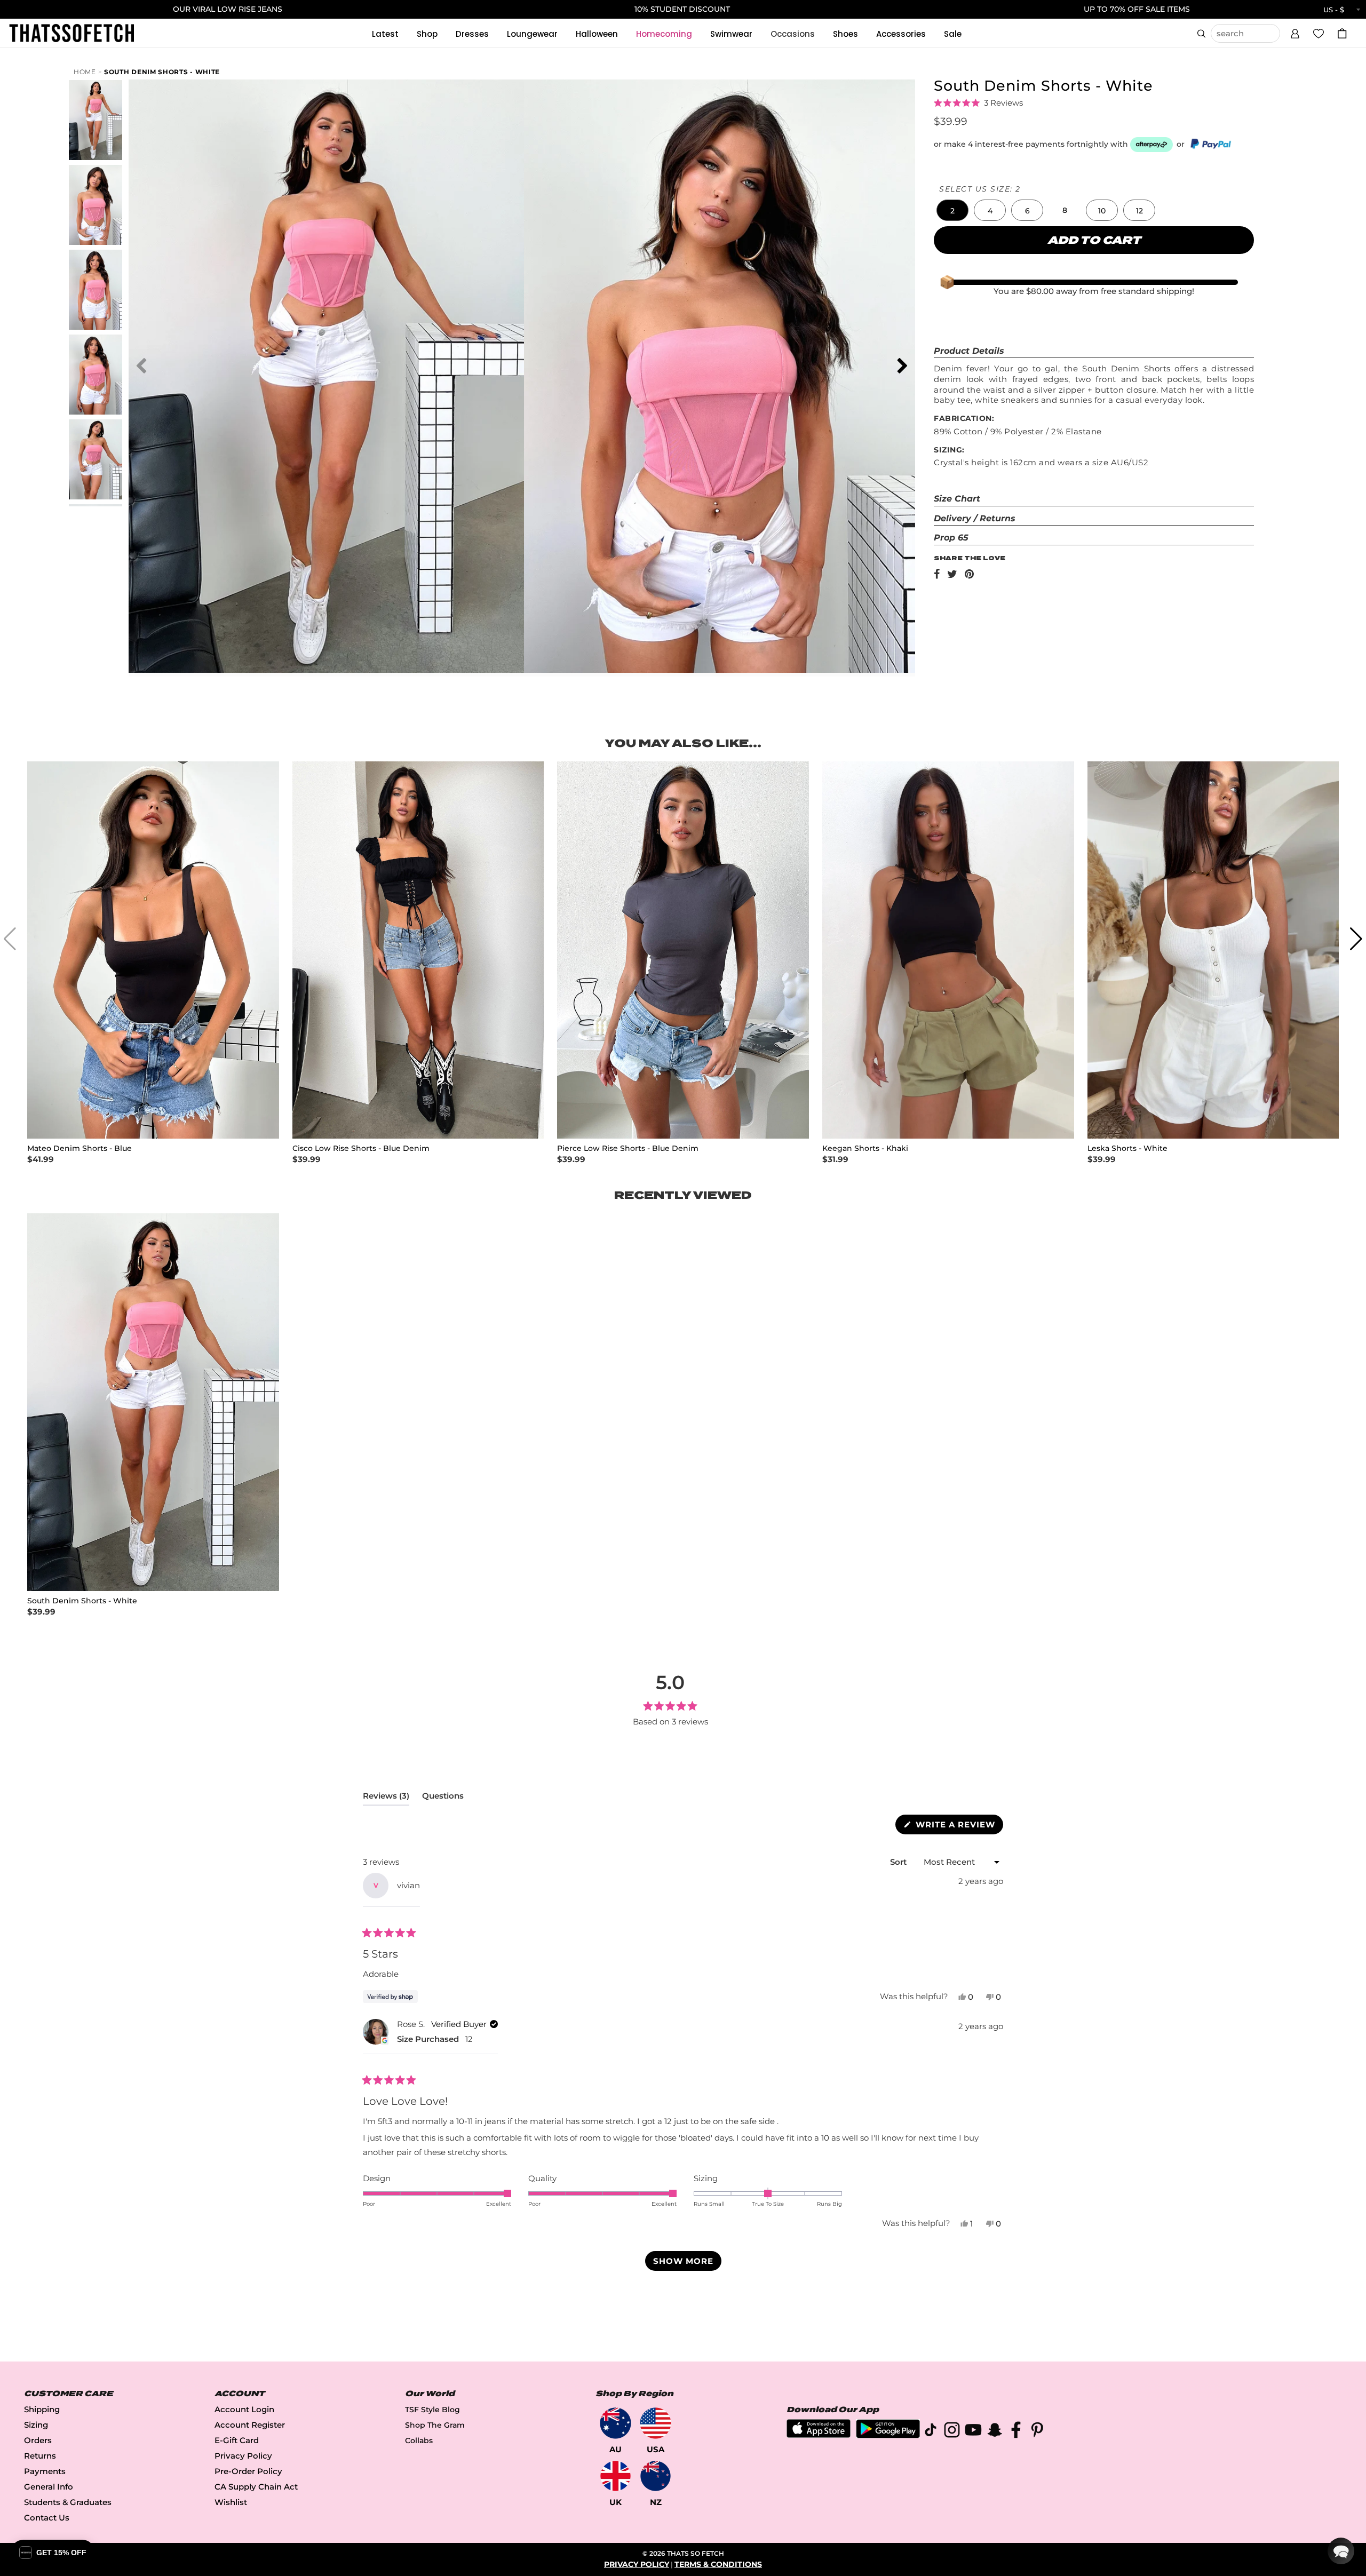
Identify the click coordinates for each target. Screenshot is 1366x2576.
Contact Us (47, 2518)
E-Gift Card (237, 2440)
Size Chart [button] (957, 499)
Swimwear (731, 34)
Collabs (419, 2440)
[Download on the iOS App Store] (819, 2435)
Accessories (901, 34)
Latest (385, 34)
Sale (953, 34)
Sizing (36, 2425)
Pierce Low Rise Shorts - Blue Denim (628, 1148)
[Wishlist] (1319, 33)
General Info (49, 2487)
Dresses (472, 34)
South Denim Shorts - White (162, 72)
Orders (38, 2440)
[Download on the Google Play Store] (888, 2435)
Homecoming (664, 34)
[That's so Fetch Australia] (616, 2423)
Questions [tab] (443, 1798)
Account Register (250, 2425)
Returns (40, 2456)
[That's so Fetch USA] (656, 2423)
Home (85, 72)
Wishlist (231, 2502)
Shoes (845, 34)
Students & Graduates (68, 2502)
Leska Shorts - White (1127, 1148)
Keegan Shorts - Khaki (865, 1148)
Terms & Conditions (718, 2564)
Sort (899, 1862)
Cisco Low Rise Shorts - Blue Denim (361, 1148)
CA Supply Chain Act (256, 2487)
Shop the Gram (435, 2425)
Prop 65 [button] (951, 538)
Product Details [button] (969, 351)
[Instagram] (952, 2432)
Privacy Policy (243, 2456)
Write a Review (958, 1827)
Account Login (244, 2409)
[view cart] (1342, 33)
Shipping (42, 2409)
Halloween (597, 34)
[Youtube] (973, 2432)
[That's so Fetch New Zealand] (656, 2476)
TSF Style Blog (432, 2410)
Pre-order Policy (248, 2471)
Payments (45, 2471)
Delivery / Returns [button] (975, 518)
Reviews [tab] (386, 1798)
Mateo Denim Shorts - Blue (80, 1148)
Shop (427, 34)
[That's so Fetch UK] (616, 2476)
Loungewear (532, 34)
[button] (1295, 32)
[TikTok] (931, 2432)
